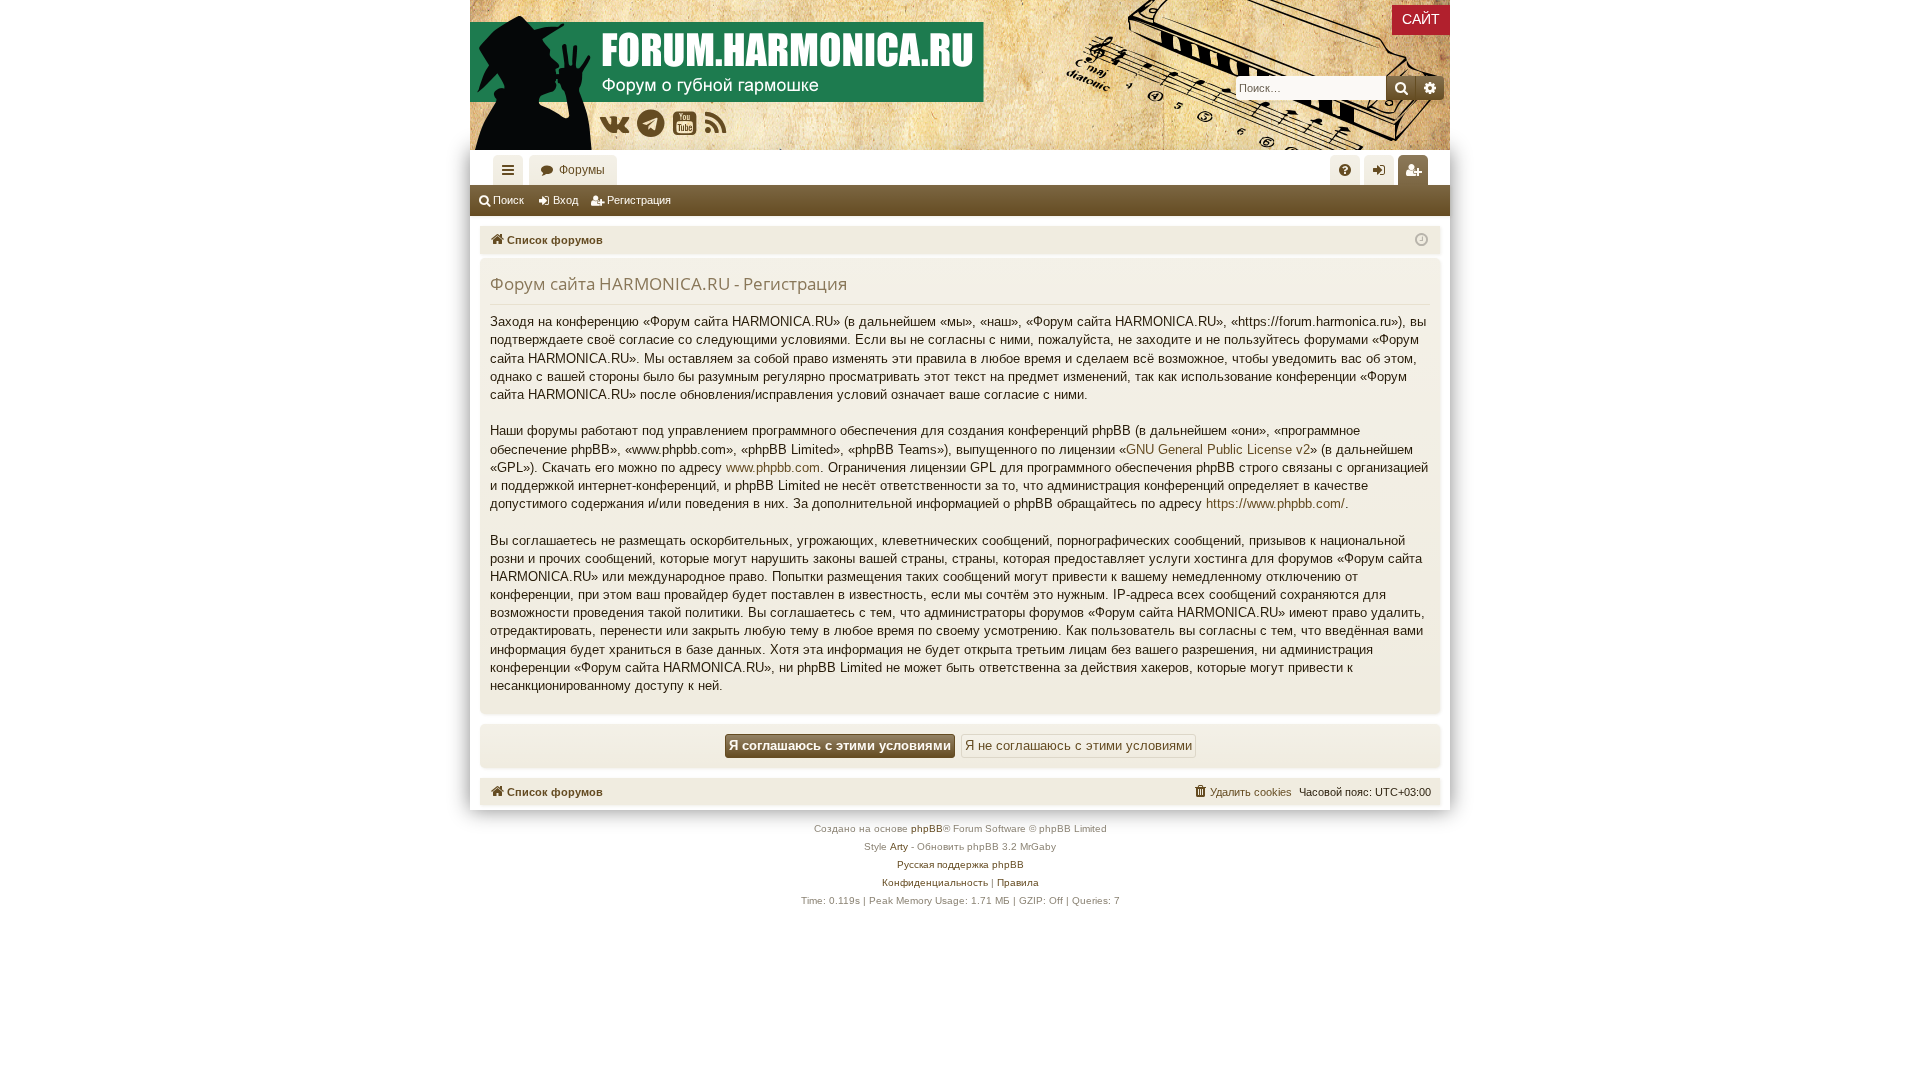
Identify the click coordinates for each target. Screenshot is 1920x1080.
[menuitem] (1345, 170)
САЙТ (1421, 19)
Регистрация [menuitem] (1417, 174)
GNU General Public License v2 (1218, 449)
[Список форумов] (960, 75)
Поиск (508, 200)
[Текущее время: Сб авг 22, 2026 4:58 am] (1421, 240)
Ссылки (512, 174)
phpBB (927, 828)
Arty (899, 846)
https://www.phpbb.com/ (1275, 503)
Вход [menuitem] (1383, 174)
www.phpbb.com (773, 467)
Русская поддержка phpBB (960, 864)
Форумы (582, 170)
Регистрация (639, 200)
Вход (565, 200)
